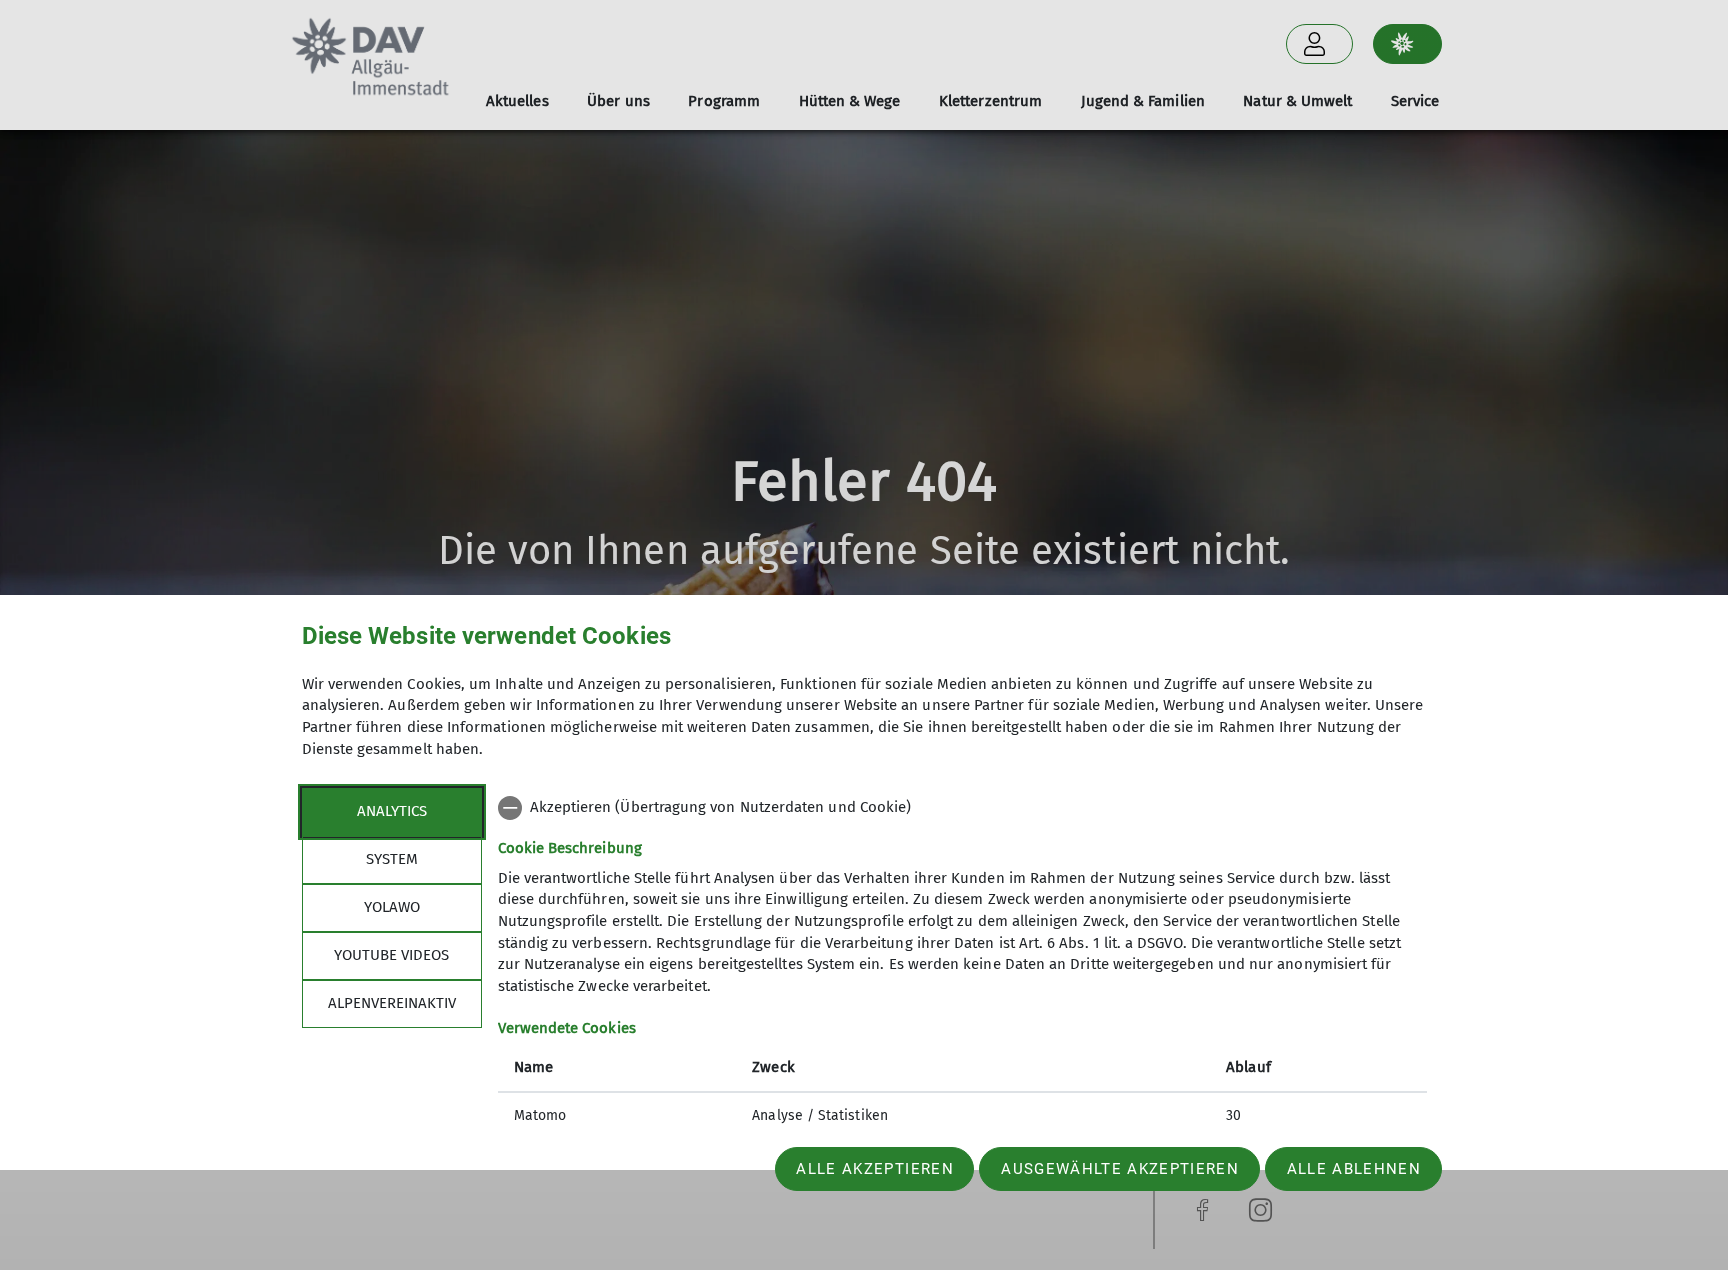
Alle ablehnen (1354, 1169)
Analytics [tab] (392, 811)
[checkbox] (962, 808)
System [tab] (392, 859)
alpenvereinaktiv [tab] (392, 1003)
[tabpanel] (962, 964)
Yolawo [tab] (392, 907)
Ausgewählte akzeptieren (1120, 1169)
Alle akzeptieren (874, 1169)
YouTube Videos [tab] (391, 955)
